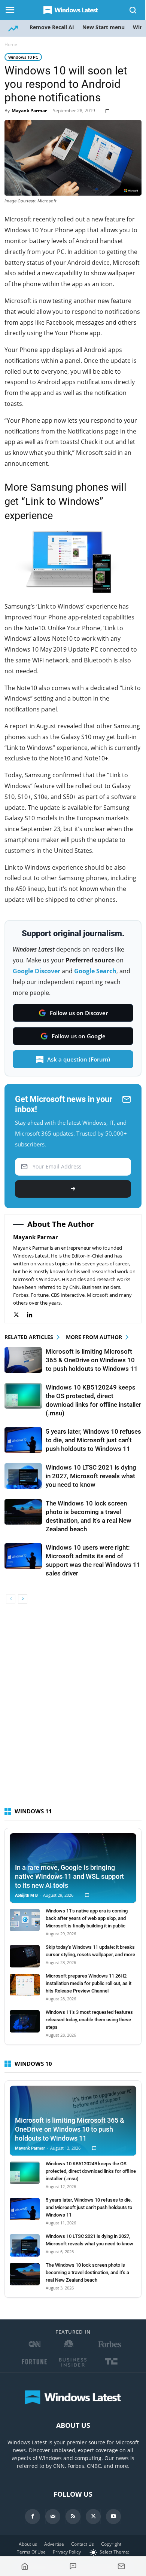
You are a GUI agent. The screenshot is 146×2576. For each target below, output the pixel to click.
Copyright (111, 2544)
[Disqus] (73, 1709)
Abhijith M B (26, 1895)
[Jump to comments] (73, 2566)
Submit (73, 1189)
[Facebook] (33, 2517)
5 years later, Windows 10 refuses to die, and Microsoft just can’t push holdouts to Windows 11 (93, 1440)
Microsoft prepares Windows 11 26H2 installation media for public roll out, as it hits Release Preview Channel (89, 1983)
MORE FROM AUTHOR (94, 1337)
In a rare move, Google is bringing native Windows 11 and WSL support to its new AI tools (69, 1876)
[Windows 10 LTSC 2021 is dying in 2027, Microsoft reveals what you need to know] (23, 1476)
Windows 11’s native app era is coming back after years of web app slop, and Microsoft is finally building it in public (87, 1918)
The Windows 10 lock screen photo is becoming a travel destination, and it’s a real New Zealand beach (87, 2272)
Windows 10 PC (23, 57)
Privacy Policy (67, 2552)
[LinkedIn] (34, 1315)
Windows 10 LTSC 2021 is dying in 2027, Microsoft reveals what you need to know (91, 1476)
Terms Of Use (31, 2552)
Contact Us (83, 2544)
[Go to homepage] (25, 2566)
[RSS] (73, 2517)
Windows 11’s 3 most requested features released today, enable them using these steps (89, 2020)
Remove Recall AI (52, 27)
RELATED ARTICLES (29, 1337)
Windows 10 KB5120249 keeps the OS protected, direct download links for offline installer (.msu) (91, 2171)
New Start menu (104, 27)
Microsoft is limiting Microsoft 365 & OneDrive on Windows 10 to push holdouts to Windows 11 (92, 1360)
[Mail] (53, 2517)
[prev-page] (11, 1599)
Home (11, 44)
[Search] (133, 10)
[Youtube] (113, 2517)
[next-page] (23, 1599)
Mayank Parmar (29, 111)
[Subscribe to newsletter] (121, 2566)
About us (28, 2544)
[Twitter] (20, 1315)
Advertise (54, 2544)
